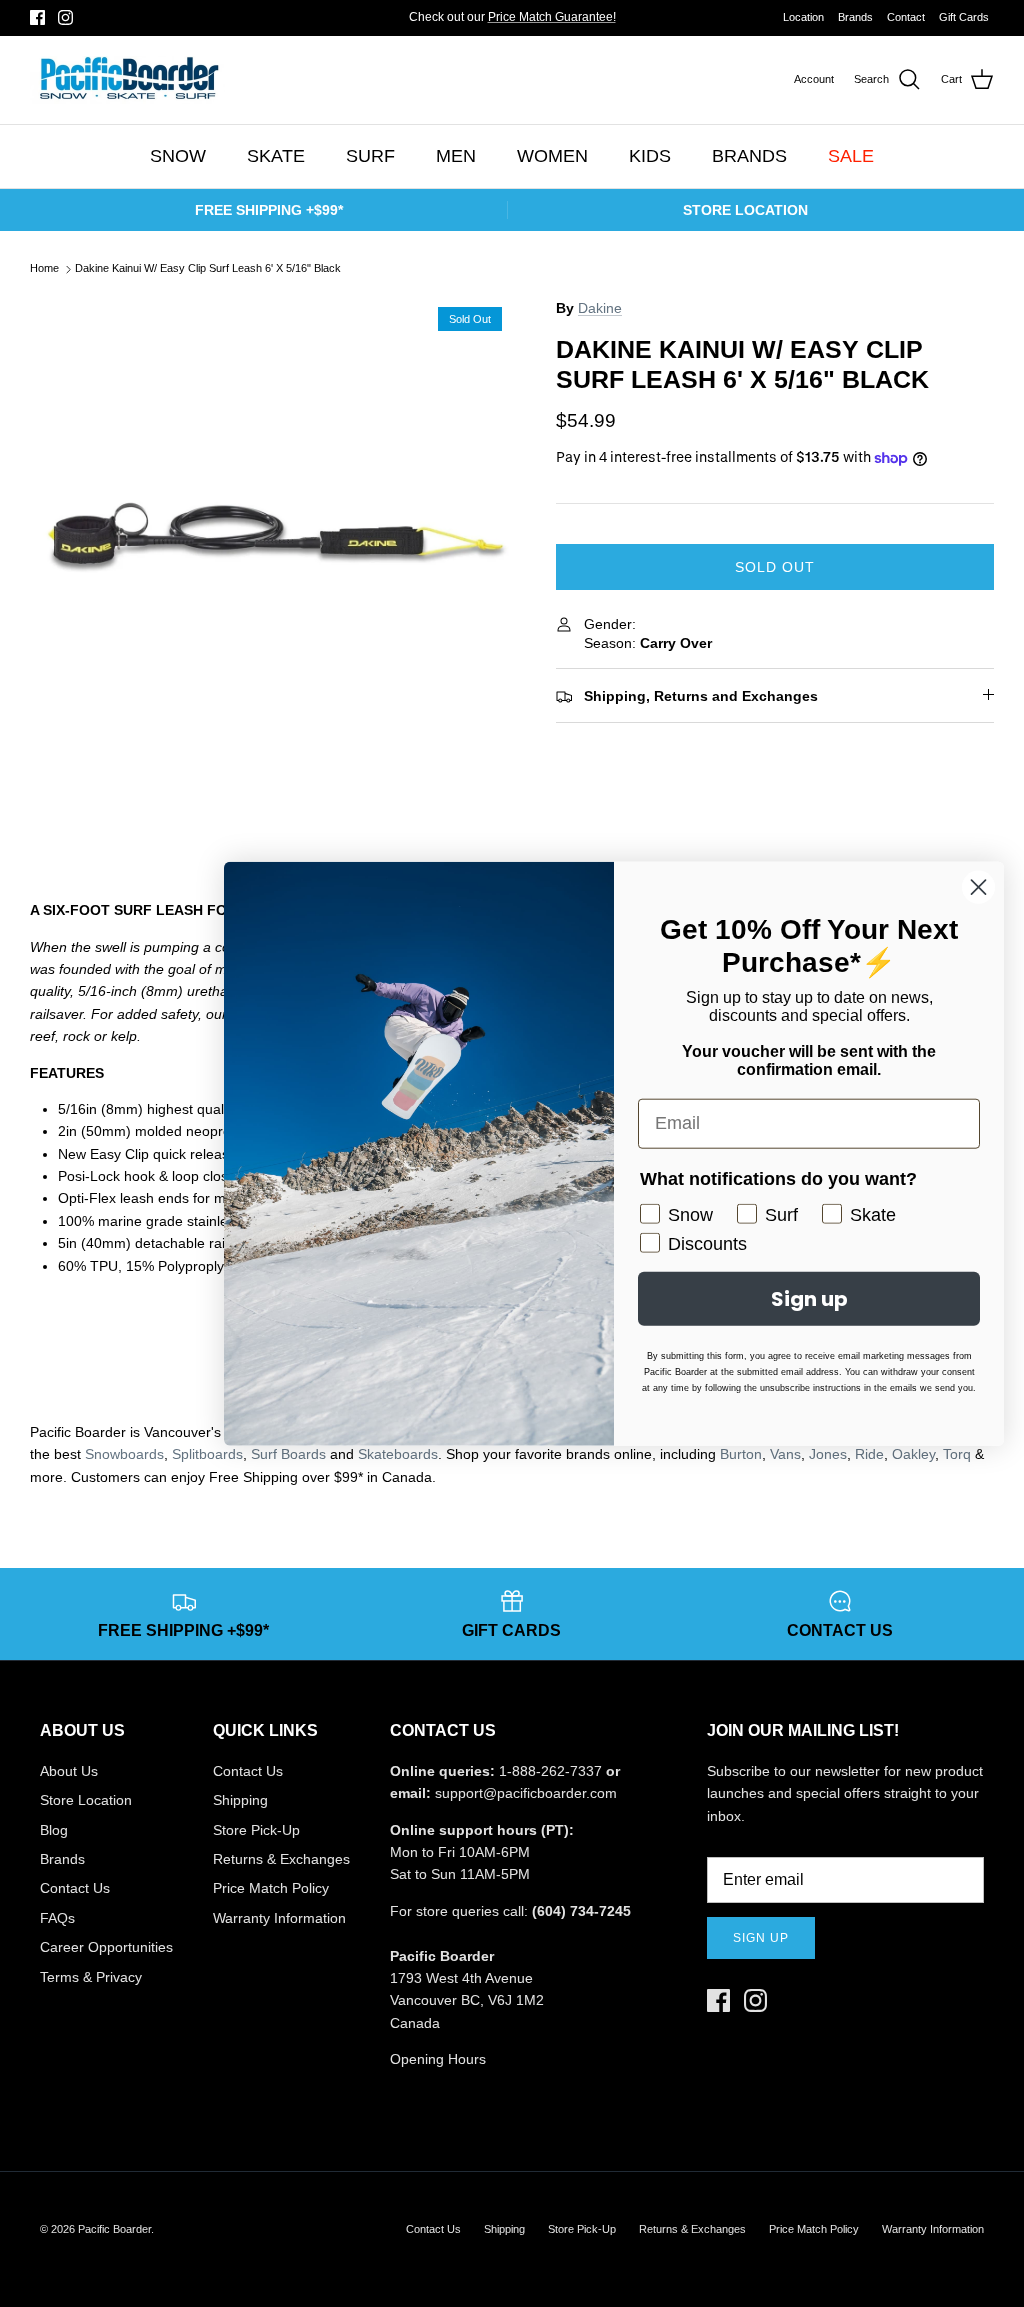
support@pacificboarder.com (526, 1793)
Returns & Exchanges (281, 1859)
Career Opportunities (106, 1947)
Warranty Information (279, 1918)
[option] (271, 538)
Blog (54, 1830)
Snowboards (124, 1454)
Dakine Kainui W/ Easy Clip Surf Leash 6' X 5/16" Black (208, 269)
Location (803, 17)
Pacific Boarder (114, 2229)
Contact (906, 17)
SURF (370, 156)
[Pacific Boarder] (127, 80)
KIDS (650, 156)
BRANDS (749, 156)
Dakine (600, 308)
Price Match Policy (271, 1888)
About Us (69, 1771)
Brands (855, 17)
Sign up (761, 1938)
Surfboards (579, 25)
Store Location (86, 1800)
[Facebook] (37, 17)
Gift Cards (964, 17)
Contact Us (75, 1888)
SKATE (276, 156)
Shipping (240, 1800)
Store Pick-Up (256, 1830)
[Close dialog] (978, 886)
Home (44, 269)
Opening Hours (438, 2059)
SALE (851, 156)
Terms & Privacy (91, 1977)
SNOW (178, 156)
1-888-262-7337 (550, 1771)
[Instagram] (65, 17)
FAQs (57, 1918)
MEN (456, 156)
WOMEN (552, 156)
